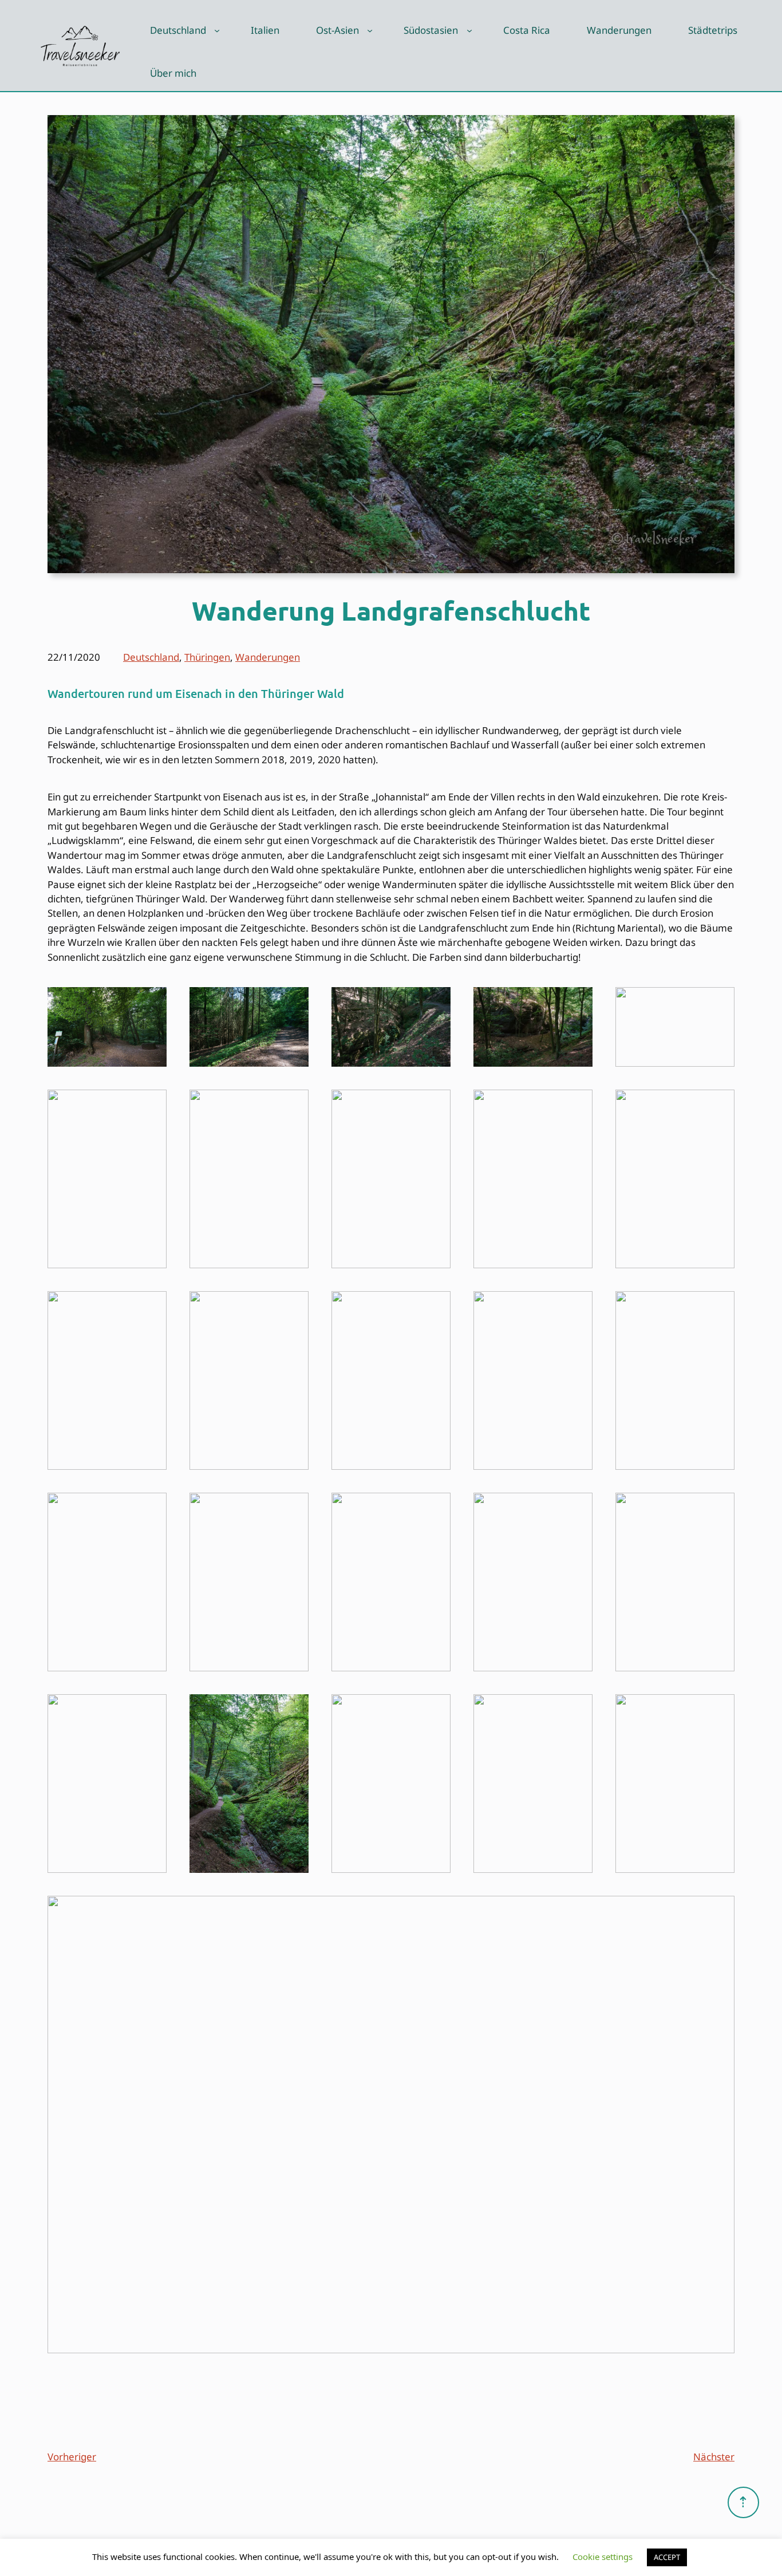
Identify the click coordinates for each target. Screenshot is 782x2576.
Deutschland (151, 657)
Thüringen (207, 657)
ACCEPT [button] (667, 2557)
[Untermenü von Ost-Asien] (370, 30)
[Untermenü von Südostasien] (469, 30)
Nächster (714, 2457)
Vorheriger (72, 2457)
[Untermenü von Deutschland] (217, 30)
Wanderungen (268, 657)
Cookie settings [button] (603, 2557)
